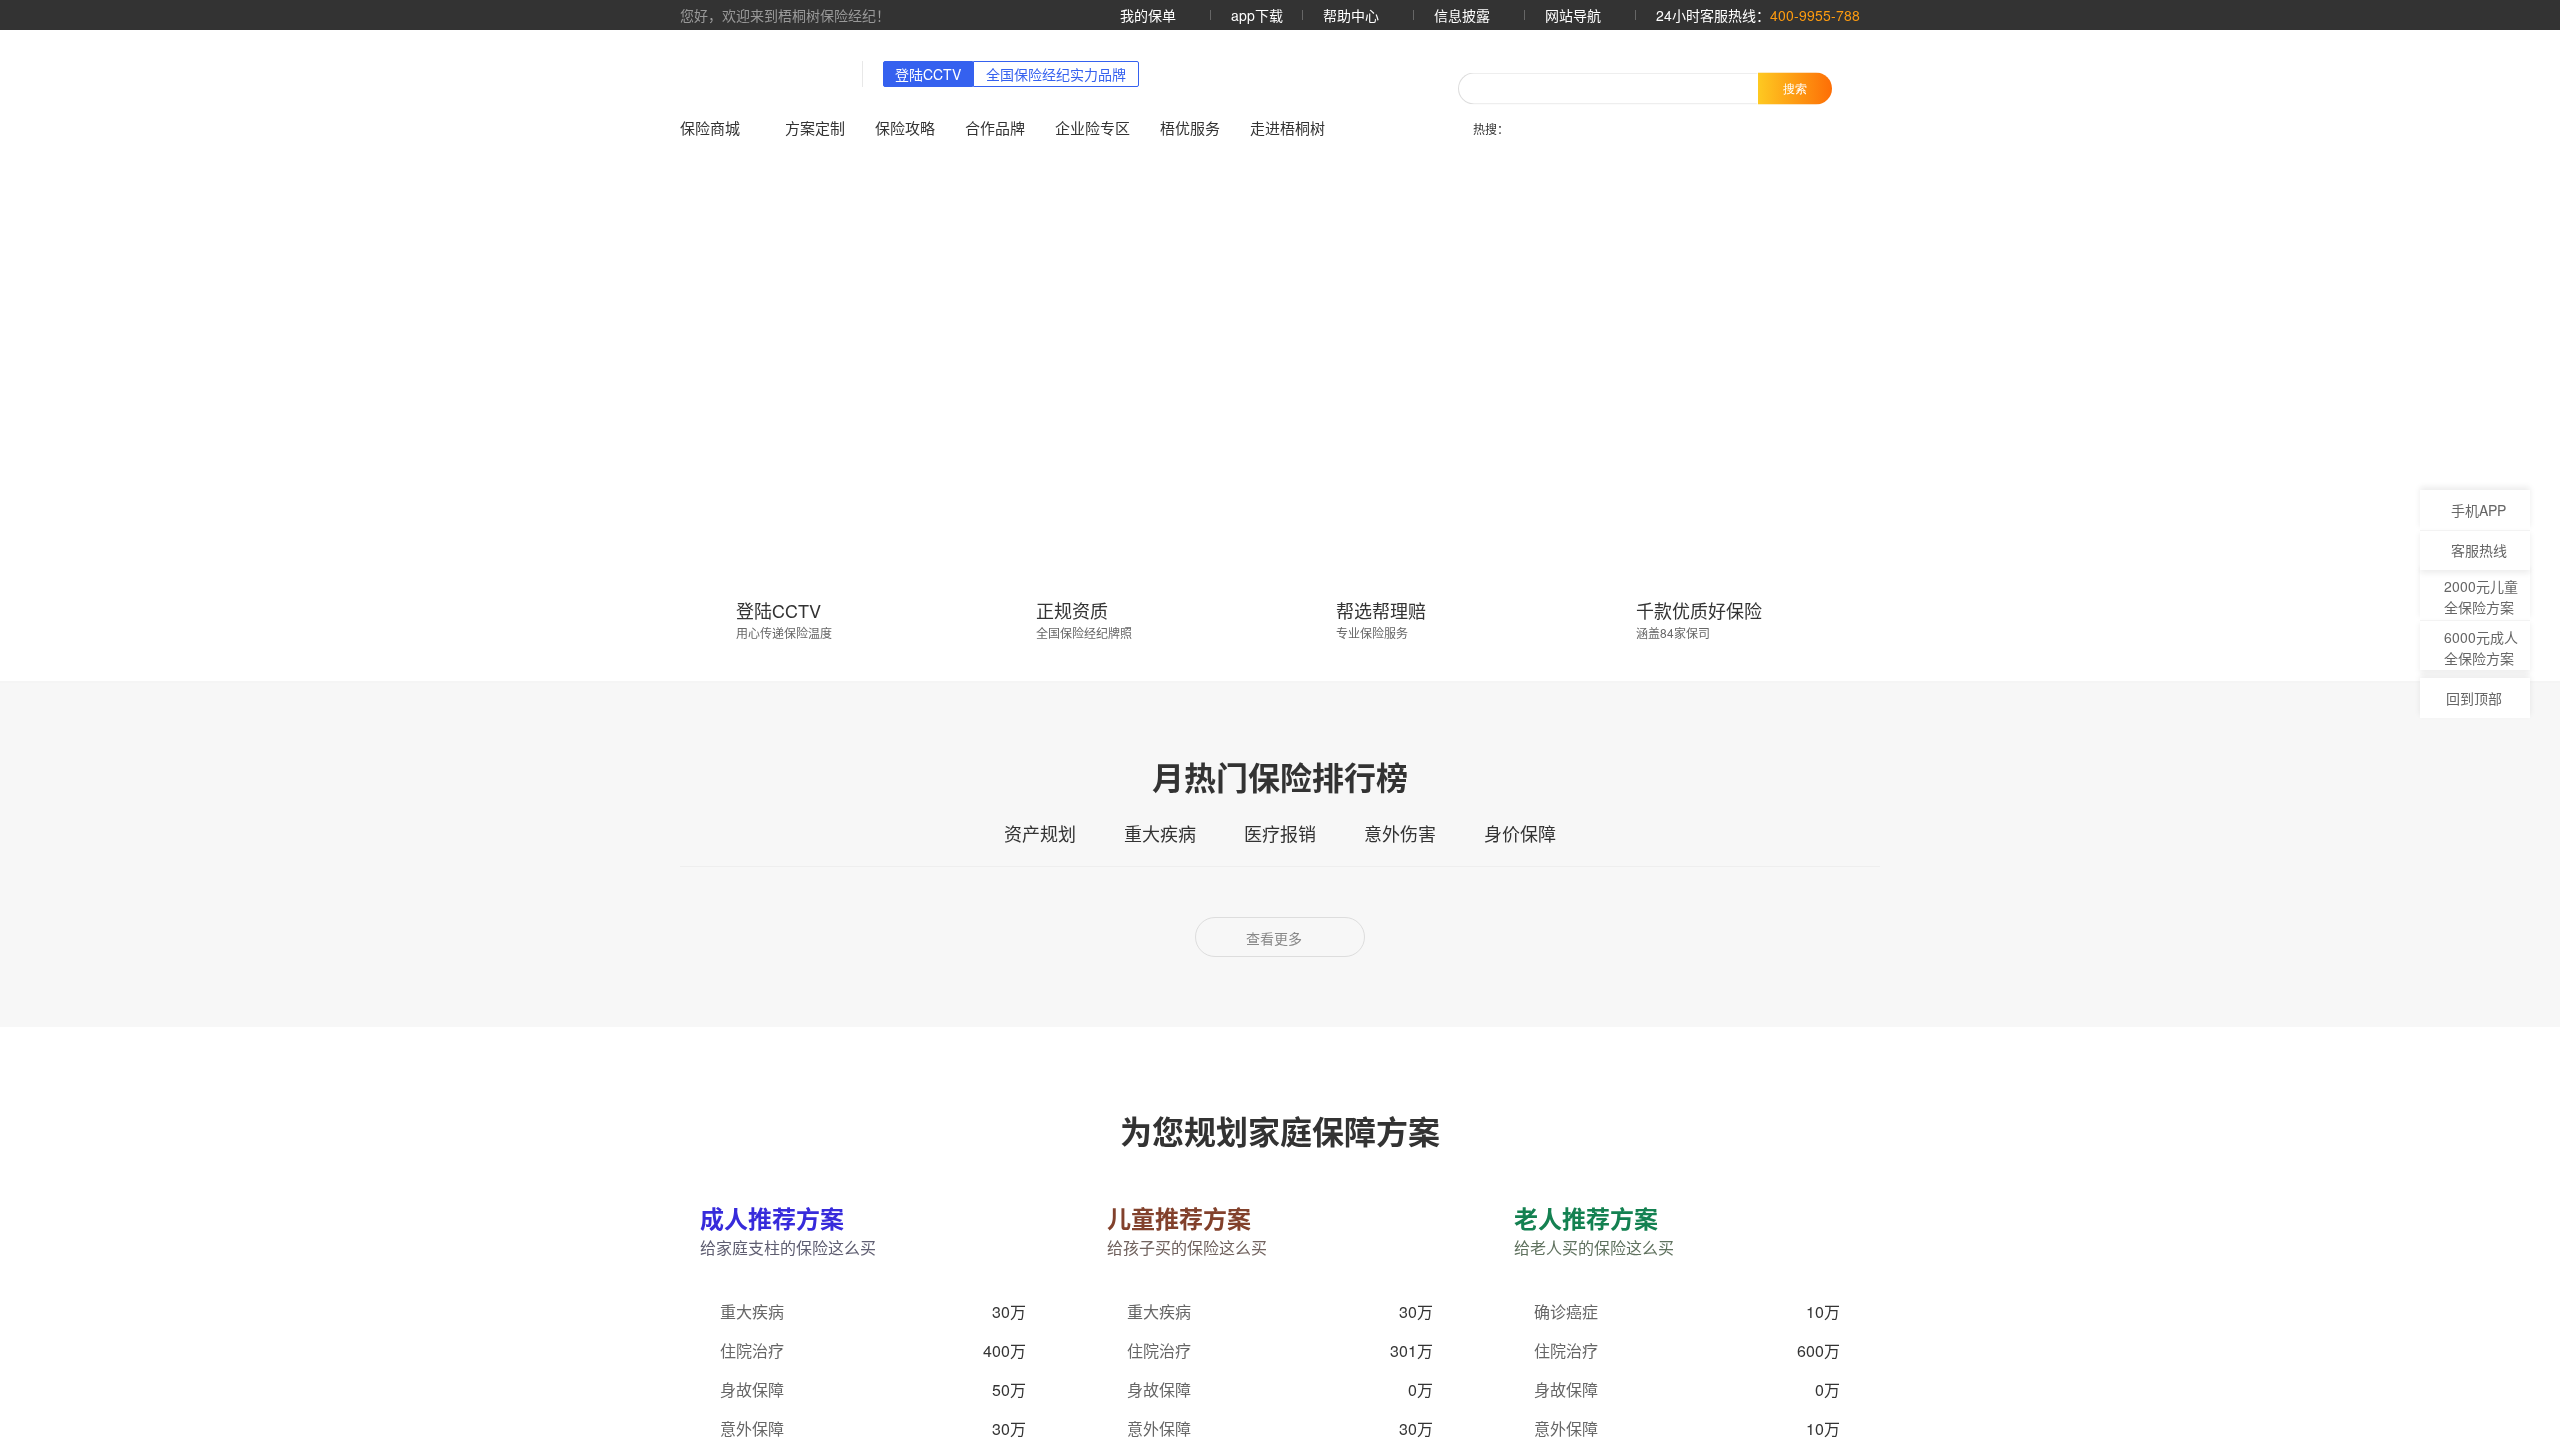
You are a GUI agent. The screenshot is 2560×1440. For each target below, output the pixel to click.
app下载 (1257, 15)
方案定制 (815, 127)
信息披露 (1464, 15)
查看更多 (1276, 938)
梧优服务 (1190, 127)
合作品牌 (995, 127)
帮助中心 (1353, 15)
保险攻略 (905, 127)
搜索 (1795, 88)
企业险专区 (1092, 127)
